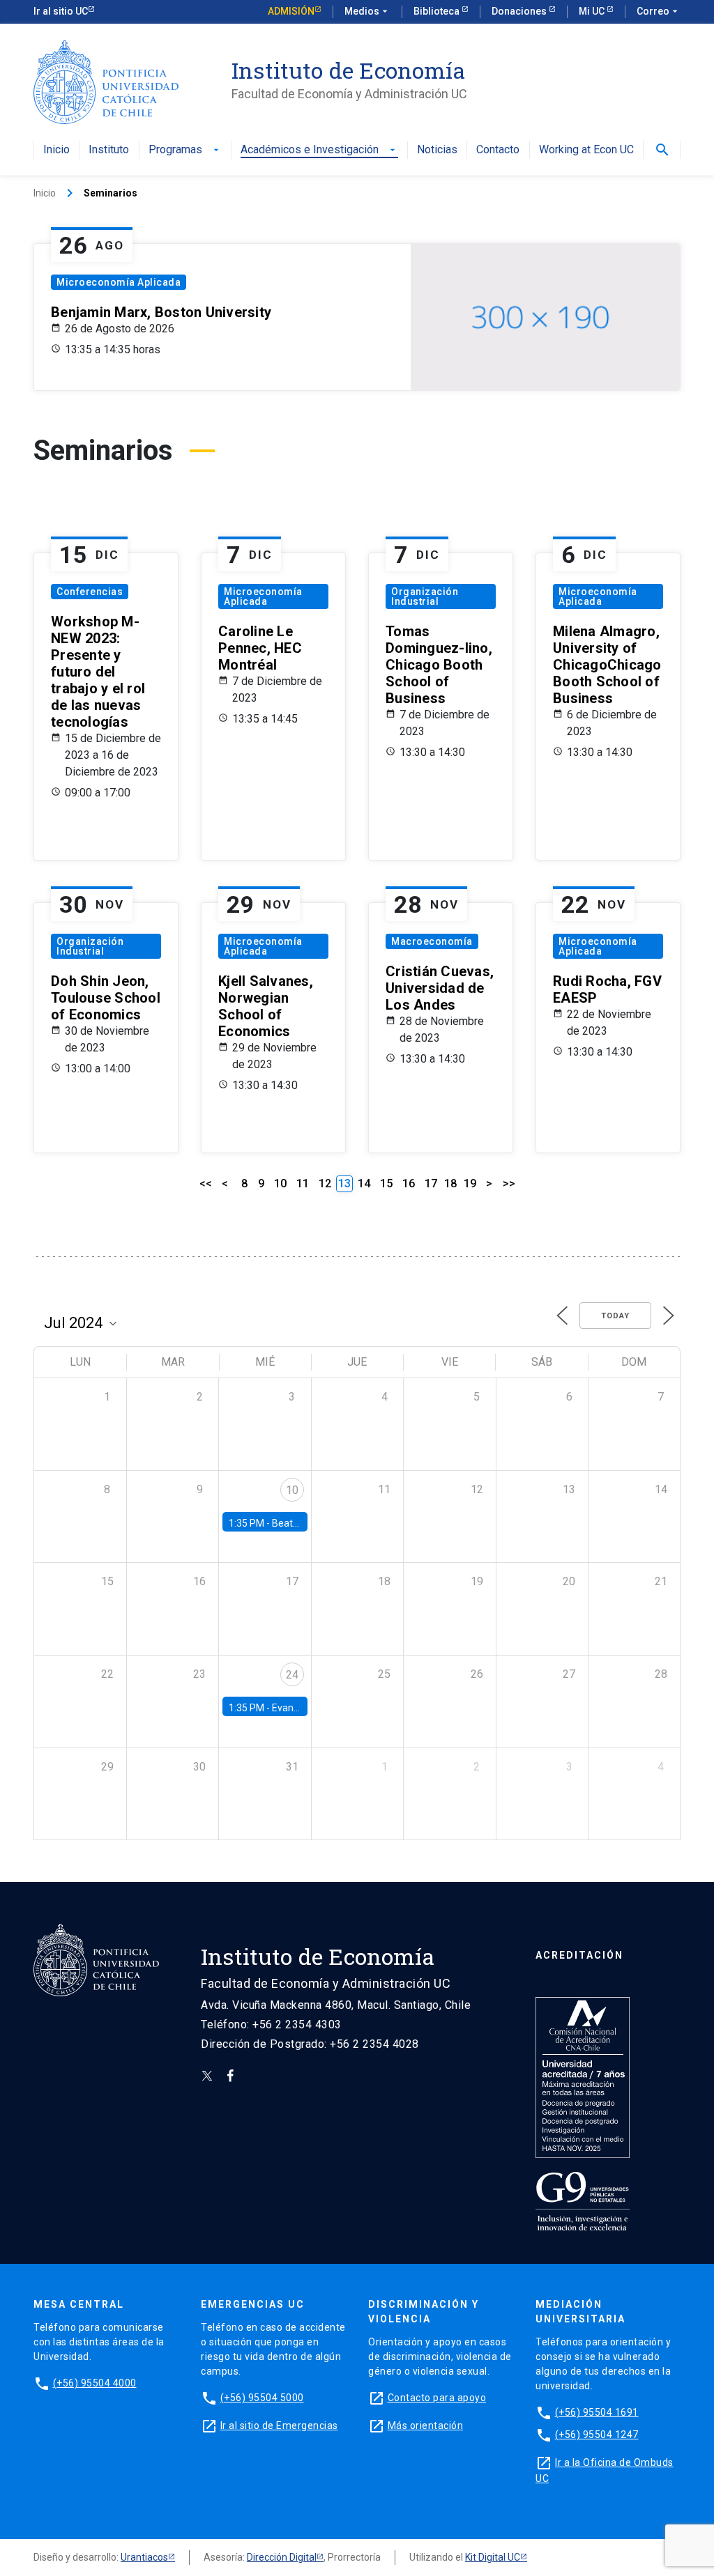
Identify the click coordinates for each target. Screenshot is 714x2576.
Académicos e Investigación (319, 150)
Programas (185, 150)
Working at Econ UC (586, 150)
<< (206, 1183)
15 (386, 1183)
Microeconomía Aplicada (119, 282)
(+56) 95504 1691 (597, 2412)
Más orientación (426, 2425)
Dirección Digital (282, 2557)
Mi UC (593, 11)
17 (431, 1183)
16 (409, 1183)
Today (615, 1316)
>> (509, 1183)
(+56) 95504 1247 (597, 2435)
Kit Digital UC (493, 2557)
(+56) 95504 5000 (262, 2398)
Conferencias (90, 592)
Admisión (291, 11)
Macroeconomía (432, 941)
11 (303, 1183)
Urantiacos (144, 2557)
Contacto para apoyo (437, 2398)
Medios (367, 11)
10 (280, 1183)
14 (364, 1183)
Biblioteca (438, 11)
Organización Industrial (425, 596)
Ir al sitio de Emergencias (279, 2425)
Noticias (437, 150)
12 (325, 1183)
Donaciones (520, 11)
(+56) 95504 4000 (95, 2383)
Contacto (498, 150)
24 (292, 1675)
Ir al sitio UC (61, 11)
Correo (659, 11)
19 (470, 1183)
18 (450, 1183)
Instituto (109, 150)
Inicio (56, 150)
